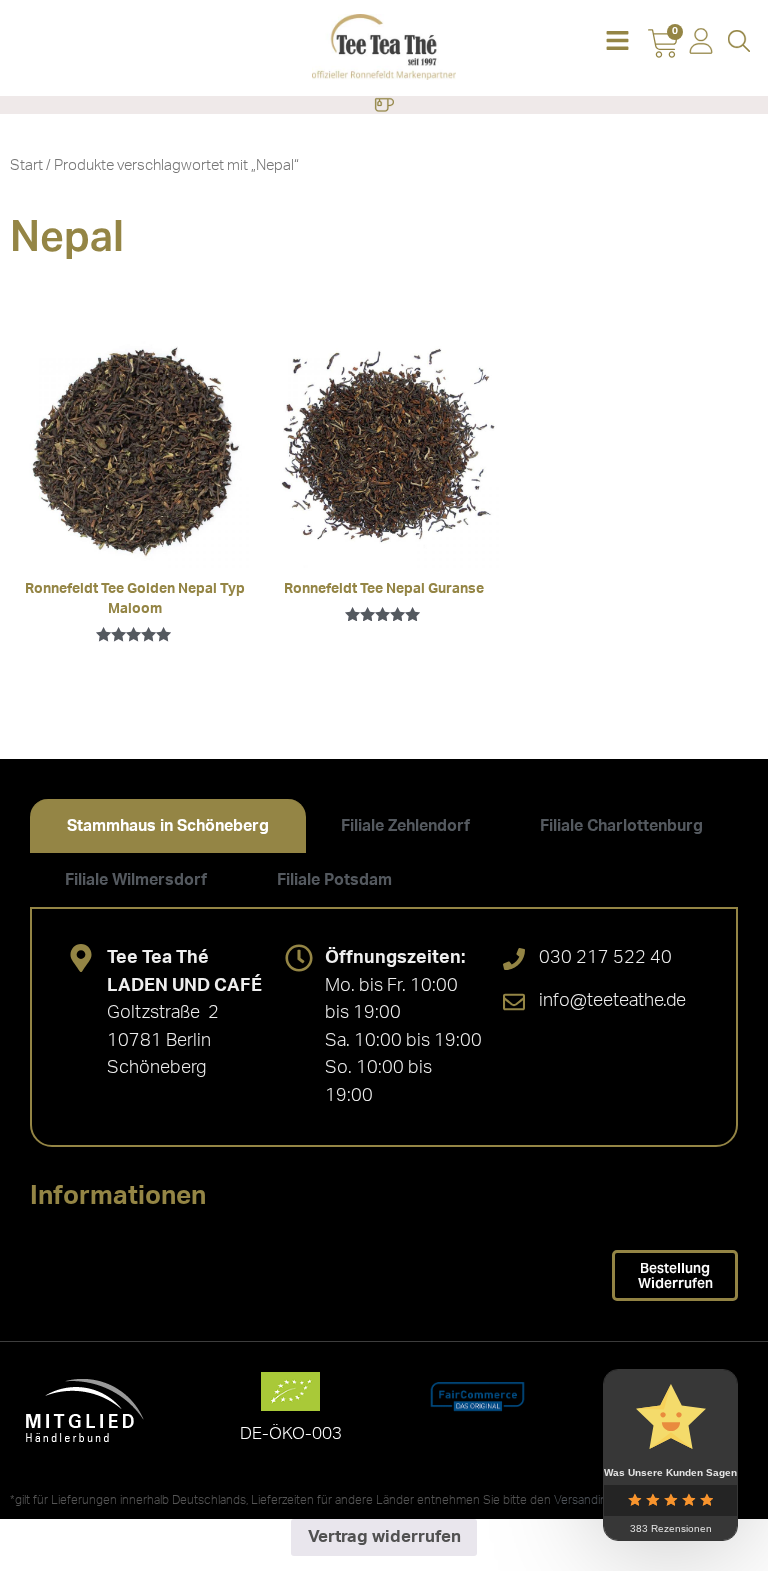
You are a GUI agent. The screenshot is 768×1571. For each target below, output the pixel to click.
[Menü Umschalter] (384, 105)
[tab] (168, 826)
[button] (617, 42)
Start (26, 165)
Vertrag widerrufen (384, 1536)
